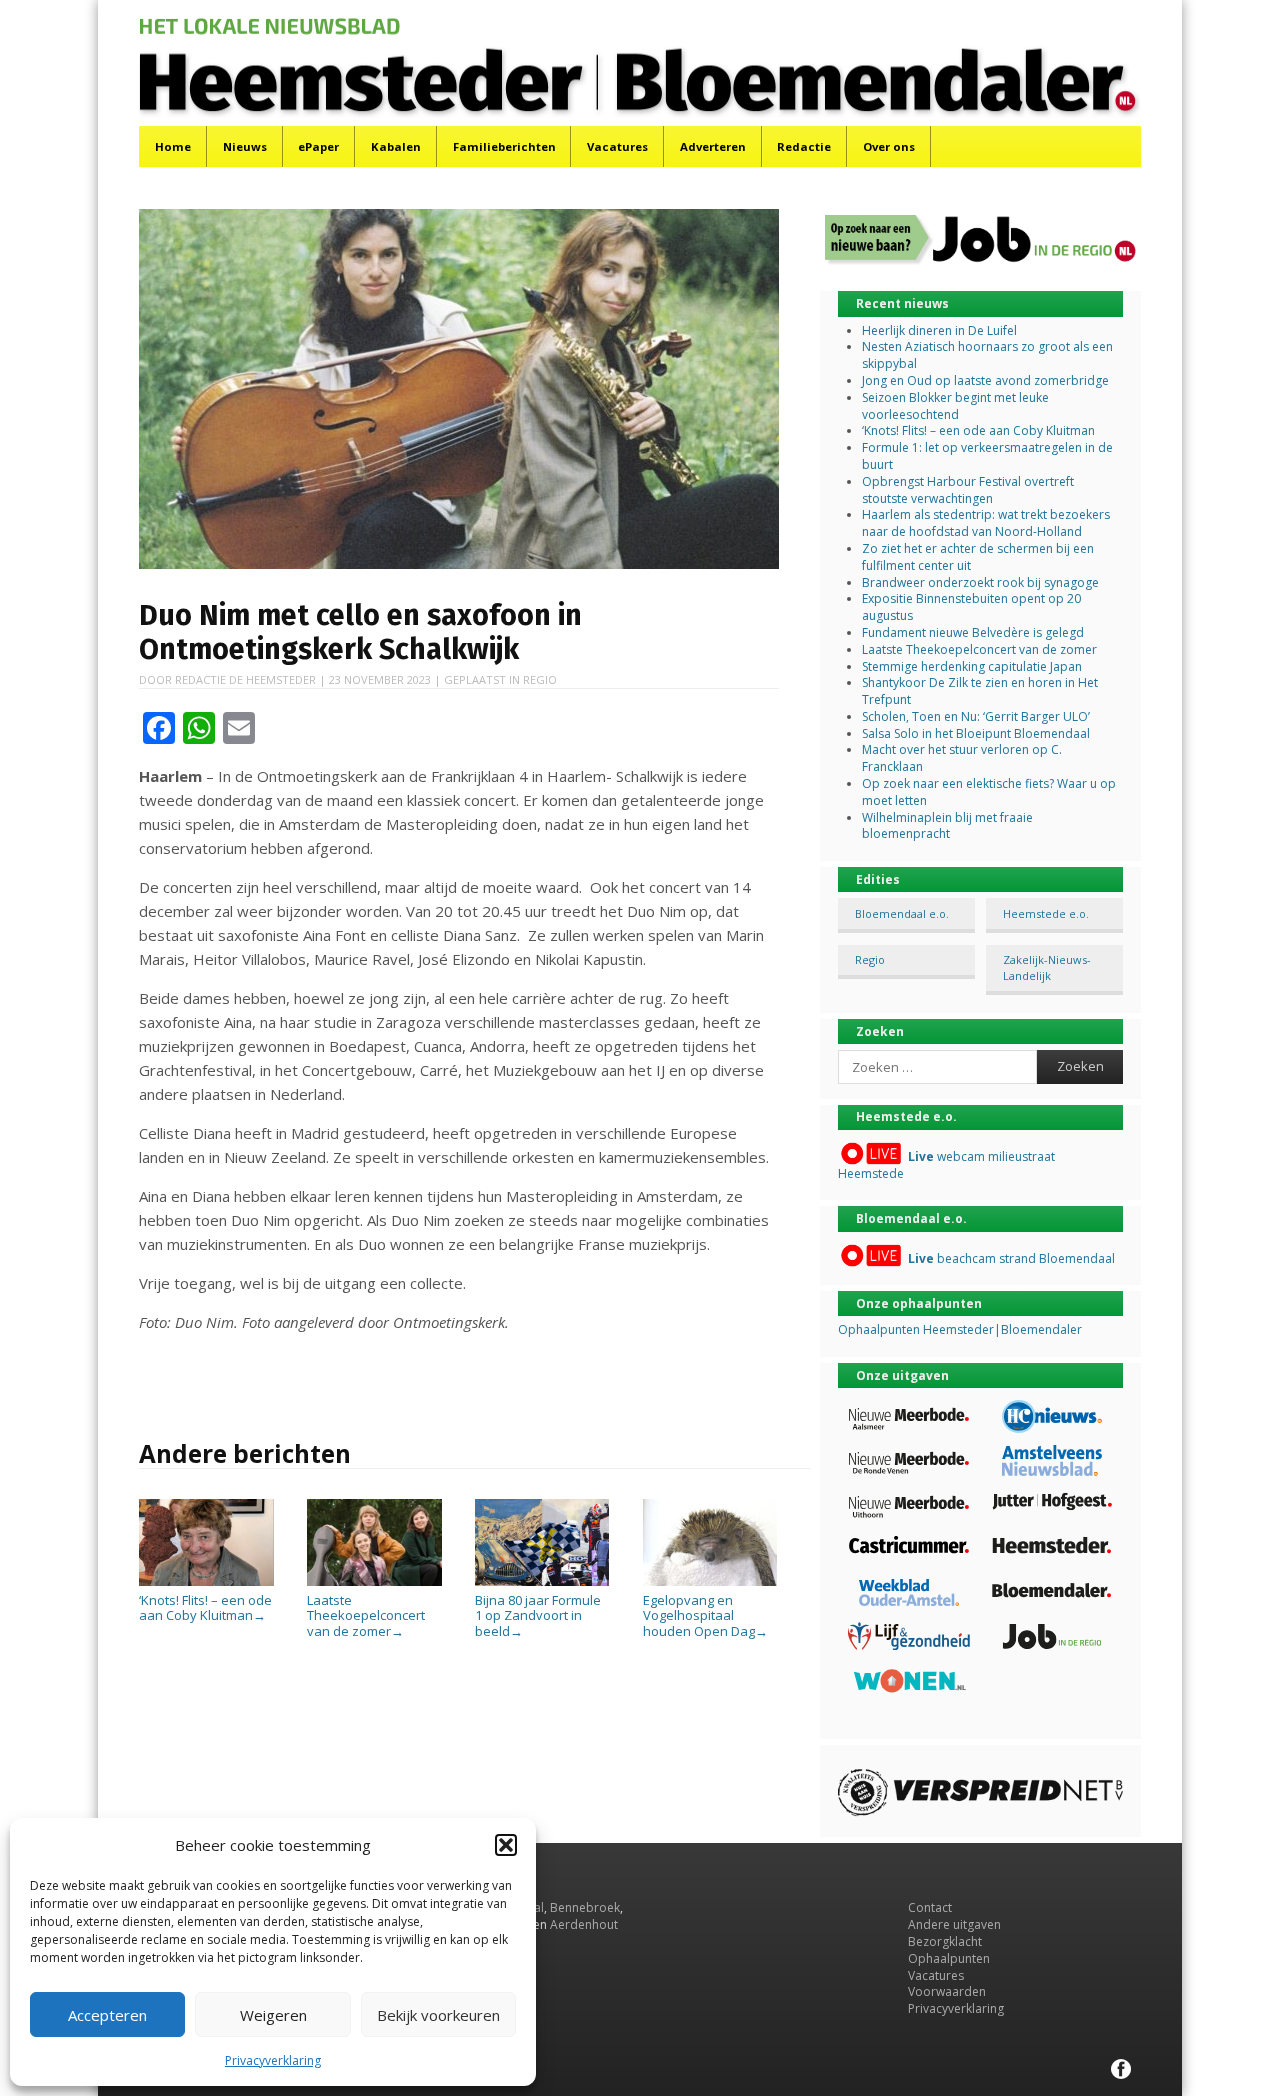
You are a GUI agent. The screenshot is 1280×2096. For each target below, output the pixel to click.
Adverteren (713, 146)
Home (173, 146)
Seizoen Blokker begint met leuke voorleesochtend (955, 406)
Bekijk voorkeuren (438, 2015)
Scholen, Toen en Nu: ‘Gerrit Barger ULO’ (976, 716)
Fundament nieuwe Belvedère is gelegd (973, 632)
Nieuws (245, 146)
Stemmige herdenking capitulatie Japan (972, 666)
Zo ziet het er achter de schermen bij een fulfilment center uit (978, 557)
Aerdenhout (584, 1924)
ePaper (318, 146)
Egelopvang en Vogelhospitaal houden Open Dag (705, 1615)
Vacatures (617, 146)
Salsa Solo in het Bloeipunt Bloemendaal (976, 733)
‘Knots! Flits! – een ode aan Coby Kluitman (205, 1607)
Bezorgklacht (945, 1941)
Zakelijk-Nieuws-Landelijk (1047, 967)
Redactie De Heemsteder (245, 679)
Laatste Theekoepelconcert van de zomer (366, 1615)
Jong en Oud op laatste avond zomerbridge (985, 380)
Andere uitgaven (954, 1924)
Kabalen (396, 146)
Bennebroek (585, 1907)
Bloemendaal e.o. (902, 913)
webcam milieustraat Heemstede (946, 1165)
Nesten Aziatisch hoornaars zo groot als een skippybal (987, 355)
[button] (506, 1845)
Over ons (889, 146)
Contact (930, 1907)
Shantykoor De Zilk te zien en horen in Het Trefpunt (980, 691)
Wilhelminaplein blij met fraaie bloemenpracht (947, 826)
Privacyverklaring (273, 2060)
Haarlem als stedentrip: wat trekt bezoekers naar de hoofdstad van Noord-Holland (986, 523)
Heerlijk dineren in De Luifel (939, 330)
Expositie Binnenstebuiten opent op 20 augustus (971, 607)
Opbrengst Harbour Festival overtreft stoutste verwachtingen (968, 490)
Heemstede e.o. (1046, 913)
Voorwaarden (947, 1991)
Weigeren (273, 2015)
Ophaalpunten (949, 1958)
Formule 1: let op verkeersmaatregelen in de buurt (987, 456)
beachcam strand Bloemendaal (1011, 1258)
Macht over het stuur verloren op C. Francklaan (962, 758)
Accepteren (107, 2015)
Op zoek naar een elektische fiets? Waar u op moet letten (989, 792)
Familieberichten (504, 146)
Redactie (804, 146)
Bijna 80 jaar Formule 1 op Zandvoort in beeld (538, 1615)
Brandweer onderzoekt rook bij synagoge (980, 582)
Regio (540, 679)
